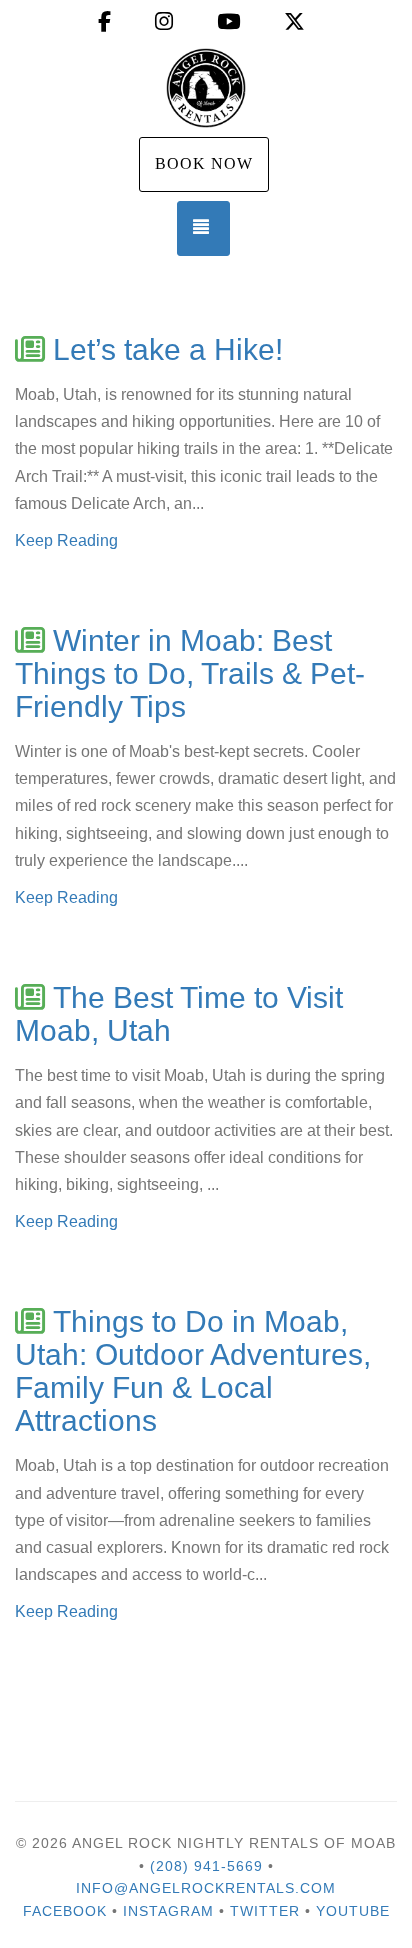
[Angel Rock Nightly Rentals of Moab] (206, 88)
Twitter (265, 1911)
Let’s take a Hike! (168, 349)
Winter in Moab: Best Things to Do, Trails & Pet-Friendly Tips (190, 673)
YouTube (353, 1911)
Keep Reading (66, 540)
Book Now (204, 163)
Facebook (65, 1911)
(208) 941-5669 (206, 1866)
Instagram (168, 1911)
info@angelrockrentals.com (206, 1888)
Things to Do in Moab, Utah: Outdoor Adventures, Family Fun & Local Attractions (193, 1371)
